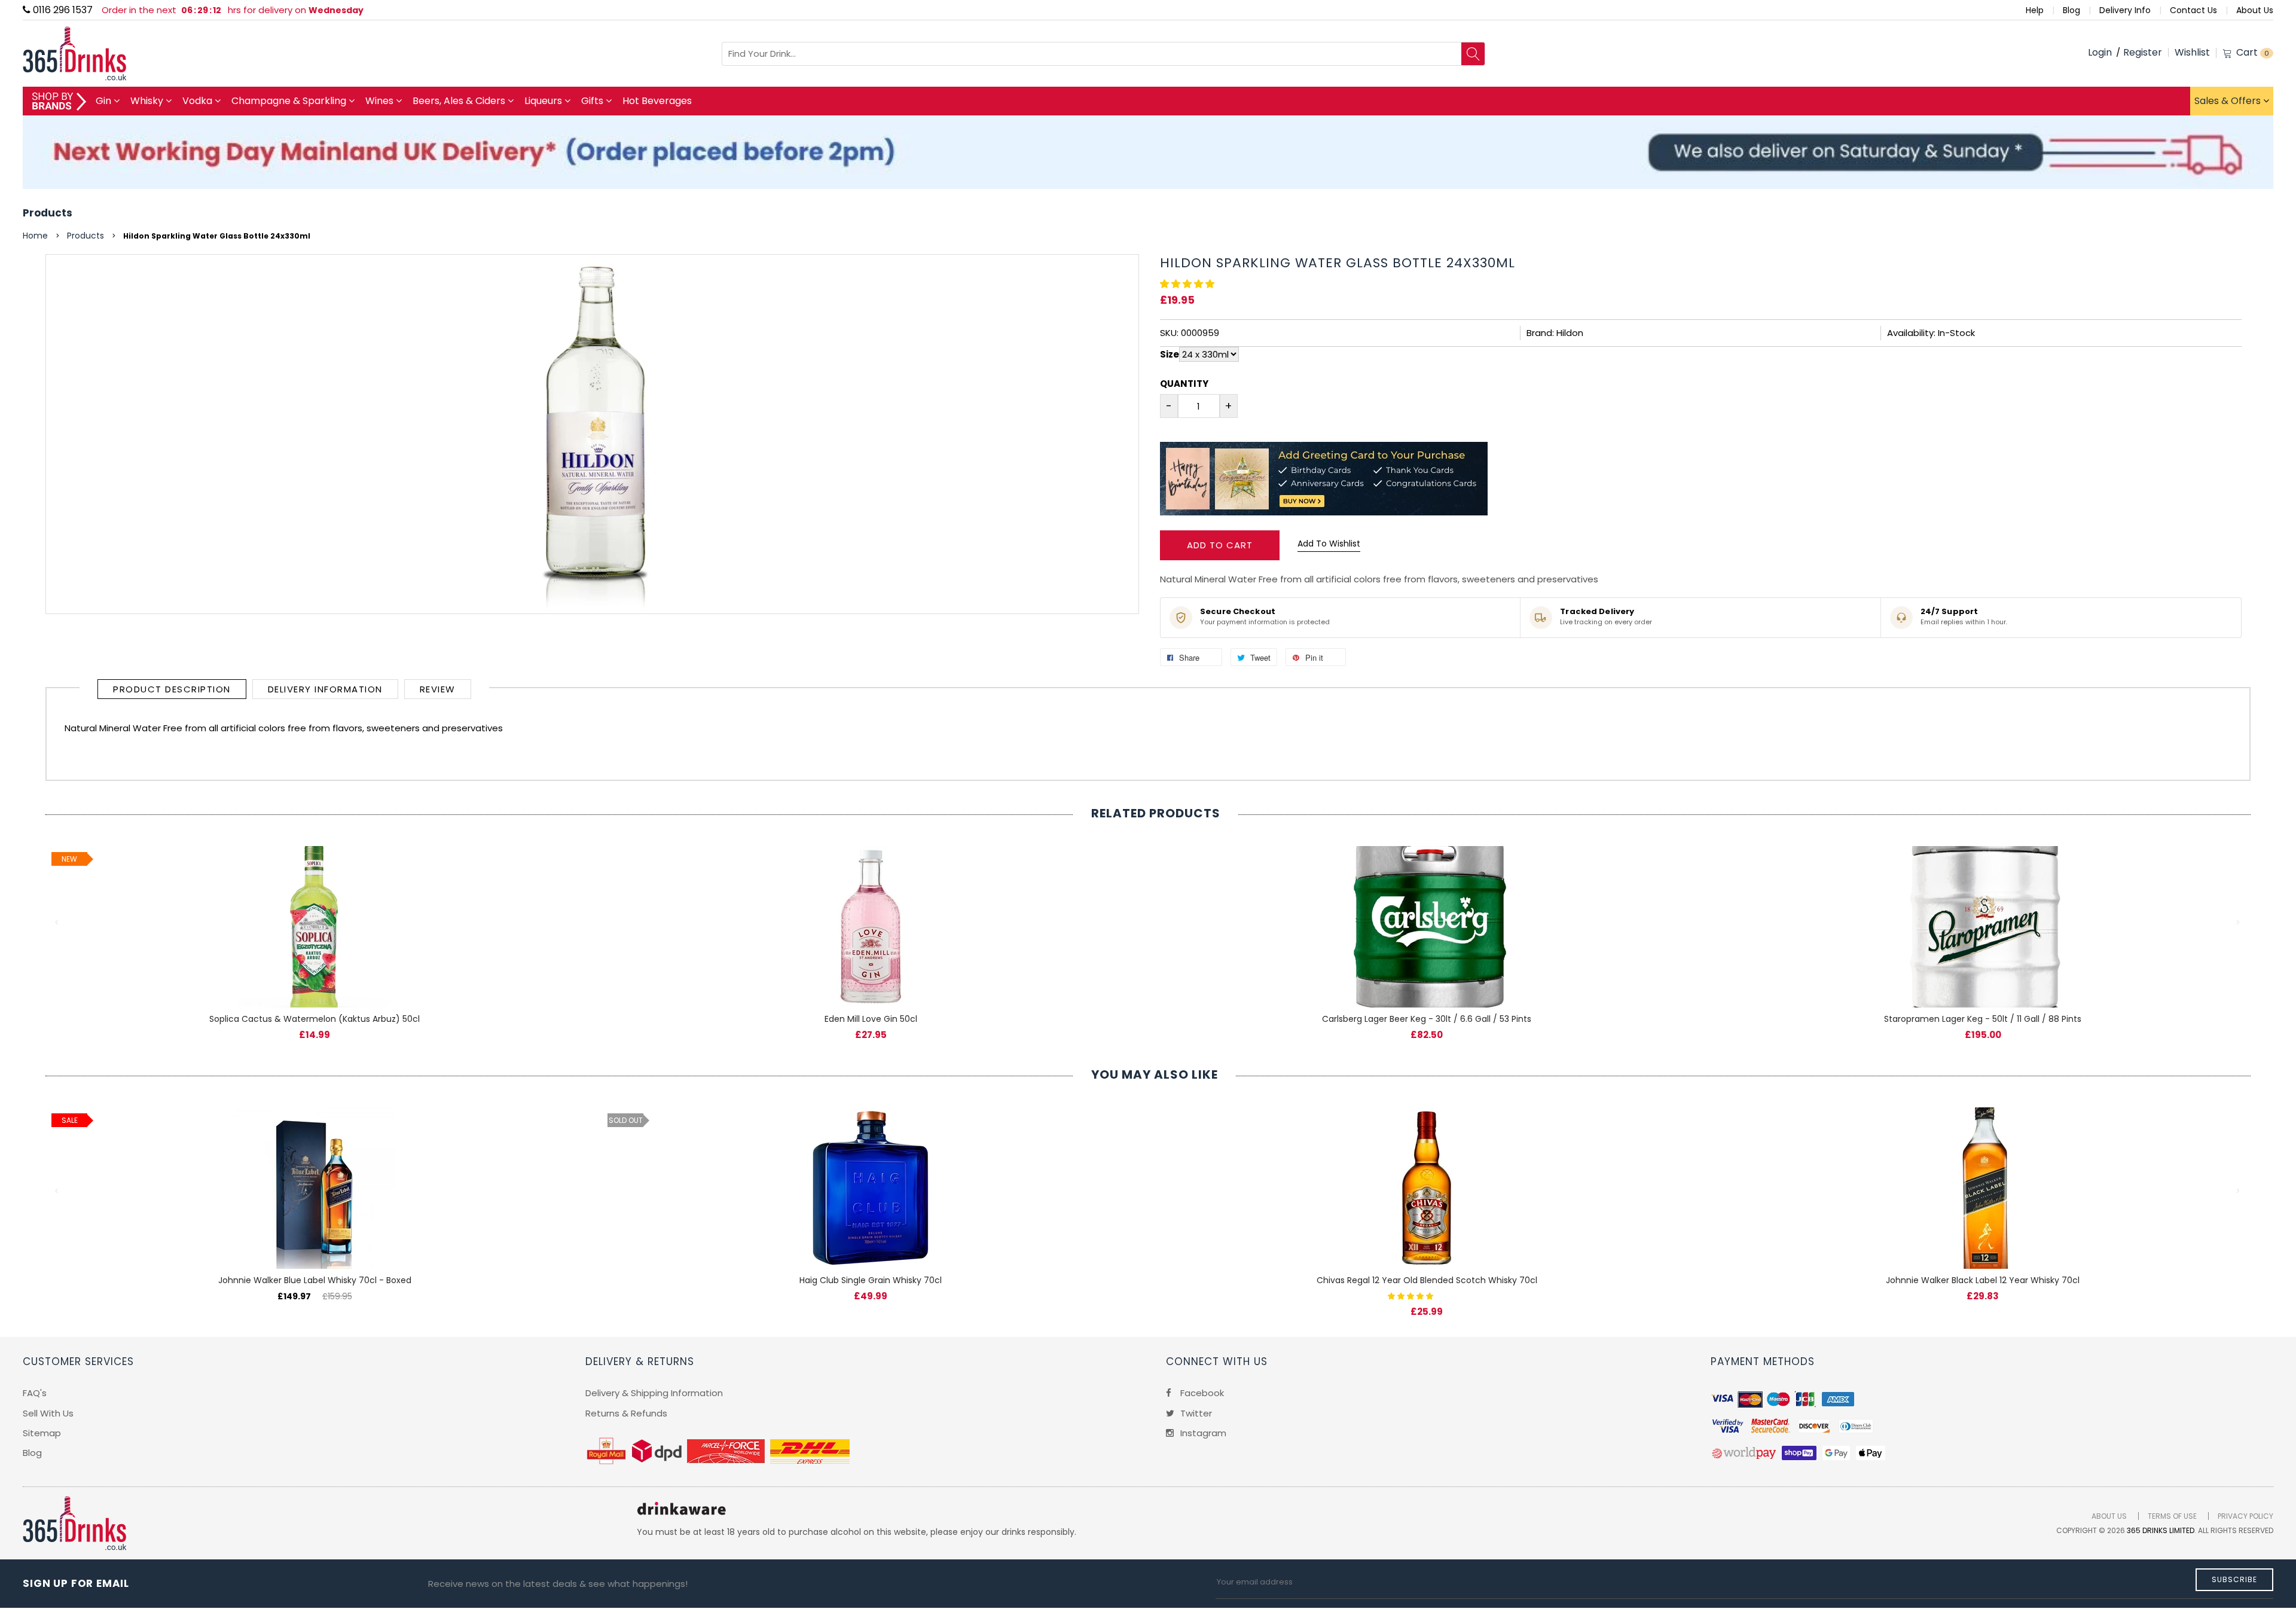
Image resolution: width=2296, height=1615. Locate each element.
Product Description (172, 689)
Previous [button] (57, 923)
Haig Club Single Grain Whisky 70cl (871, 1280)
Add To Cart (1220, 545)
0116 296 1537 (62, 10)
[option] (315, 931)
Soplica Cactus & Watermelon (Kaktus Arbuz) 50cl (315, 1019)
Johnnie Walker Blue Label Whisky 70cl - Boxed (315, 1280)
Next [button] (2239, 923)
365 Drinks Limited (2161, 1530)
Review (438, 689)
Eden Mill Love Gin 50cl (871, 1019)
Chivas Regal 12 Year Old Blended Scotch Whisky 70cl (1427, 1280)
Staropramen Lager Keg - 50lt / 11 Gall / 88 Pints (1983, 1019)
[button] (1188, 284)
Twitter (1195, 1413)
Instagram (1202, 1433)
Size (1170, 354)
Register (2143, 52)
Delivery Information (325, 689)
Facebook (1201, 1393)
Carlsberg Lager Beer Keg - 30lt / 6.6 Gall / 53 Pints (1427, 1019)
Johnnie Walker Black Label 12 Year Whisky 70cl (1983, 1280)
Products (48, 213)
